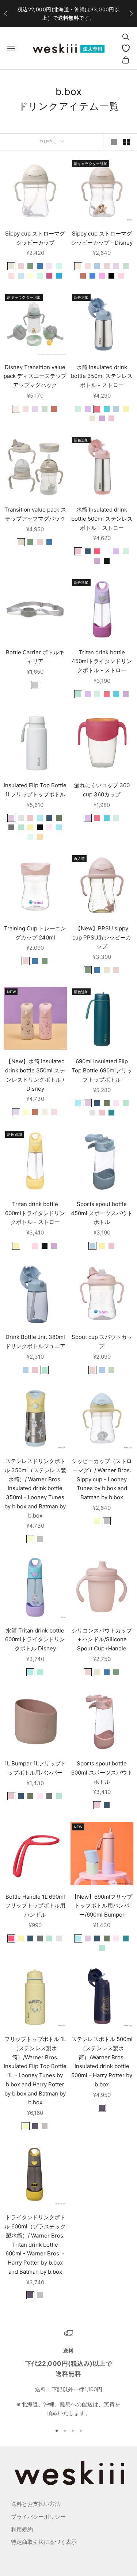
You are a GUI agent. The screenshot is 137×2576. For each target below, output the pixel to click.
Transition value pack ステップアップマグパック (35, 514)
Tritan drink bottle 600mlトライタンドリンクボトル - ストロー (35, 1213)
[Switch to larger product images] (114, 142)
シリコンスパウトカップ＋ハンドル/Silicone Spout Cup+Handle (102, 1640)
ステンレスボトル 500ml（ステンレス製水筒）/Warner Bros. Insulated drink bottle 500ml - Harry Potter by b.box (102, 2062)
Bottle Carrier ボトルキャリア (35, 657)
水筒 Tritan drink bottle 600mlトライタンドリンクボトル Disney (35, 1640)
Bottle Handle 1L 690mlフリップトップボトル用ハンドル (35, 1906)
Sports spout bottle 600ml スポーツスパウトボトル (102, 1773)
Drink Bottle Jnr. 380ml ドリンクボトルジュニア (35, 1341)
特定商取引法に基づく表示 (44, 2542)
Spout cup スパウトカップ (102, 1341)
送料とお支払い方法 (36, 2504)
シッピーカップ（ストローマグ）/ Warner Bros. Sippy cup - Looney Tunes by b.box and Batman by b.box (102, 1479)
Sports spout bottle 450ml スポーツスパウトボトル (102, 1213)
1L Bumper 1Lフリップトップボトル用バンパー (35, 1768)
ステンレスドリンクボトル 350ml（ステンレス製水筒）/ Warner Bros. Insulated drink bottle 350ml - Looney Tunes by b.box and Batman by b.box (35, 1488)
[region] (68, 2373)
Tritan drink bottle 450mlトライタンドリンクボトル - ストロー (102, 661)
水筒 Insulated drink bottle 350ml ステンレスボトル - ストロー (102, 376)
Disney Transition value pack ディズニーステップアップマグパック (35, 376)
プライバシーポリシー (38, 2517)
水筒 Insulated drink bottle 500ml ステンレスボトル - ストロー (102, 519)
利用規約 (22, 2529)
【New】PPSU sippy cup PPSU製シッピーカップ (102, 937)
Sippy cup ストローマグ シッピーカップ (35, 238)
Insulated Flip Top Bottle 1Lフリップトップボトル (35, 790)
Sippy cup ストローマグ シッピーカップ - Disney (102, 238)
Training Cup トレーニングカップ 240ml (35, 933)
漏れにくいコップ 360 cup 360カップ (102, 790)
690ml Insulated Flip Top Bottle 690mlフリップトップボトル (102, 1070)
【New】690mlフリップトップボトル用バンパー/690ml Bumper (102, 1906)
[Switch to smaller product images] (126, 142)
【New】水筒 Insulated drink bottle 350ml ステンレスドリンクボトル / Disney (35, 1075)
